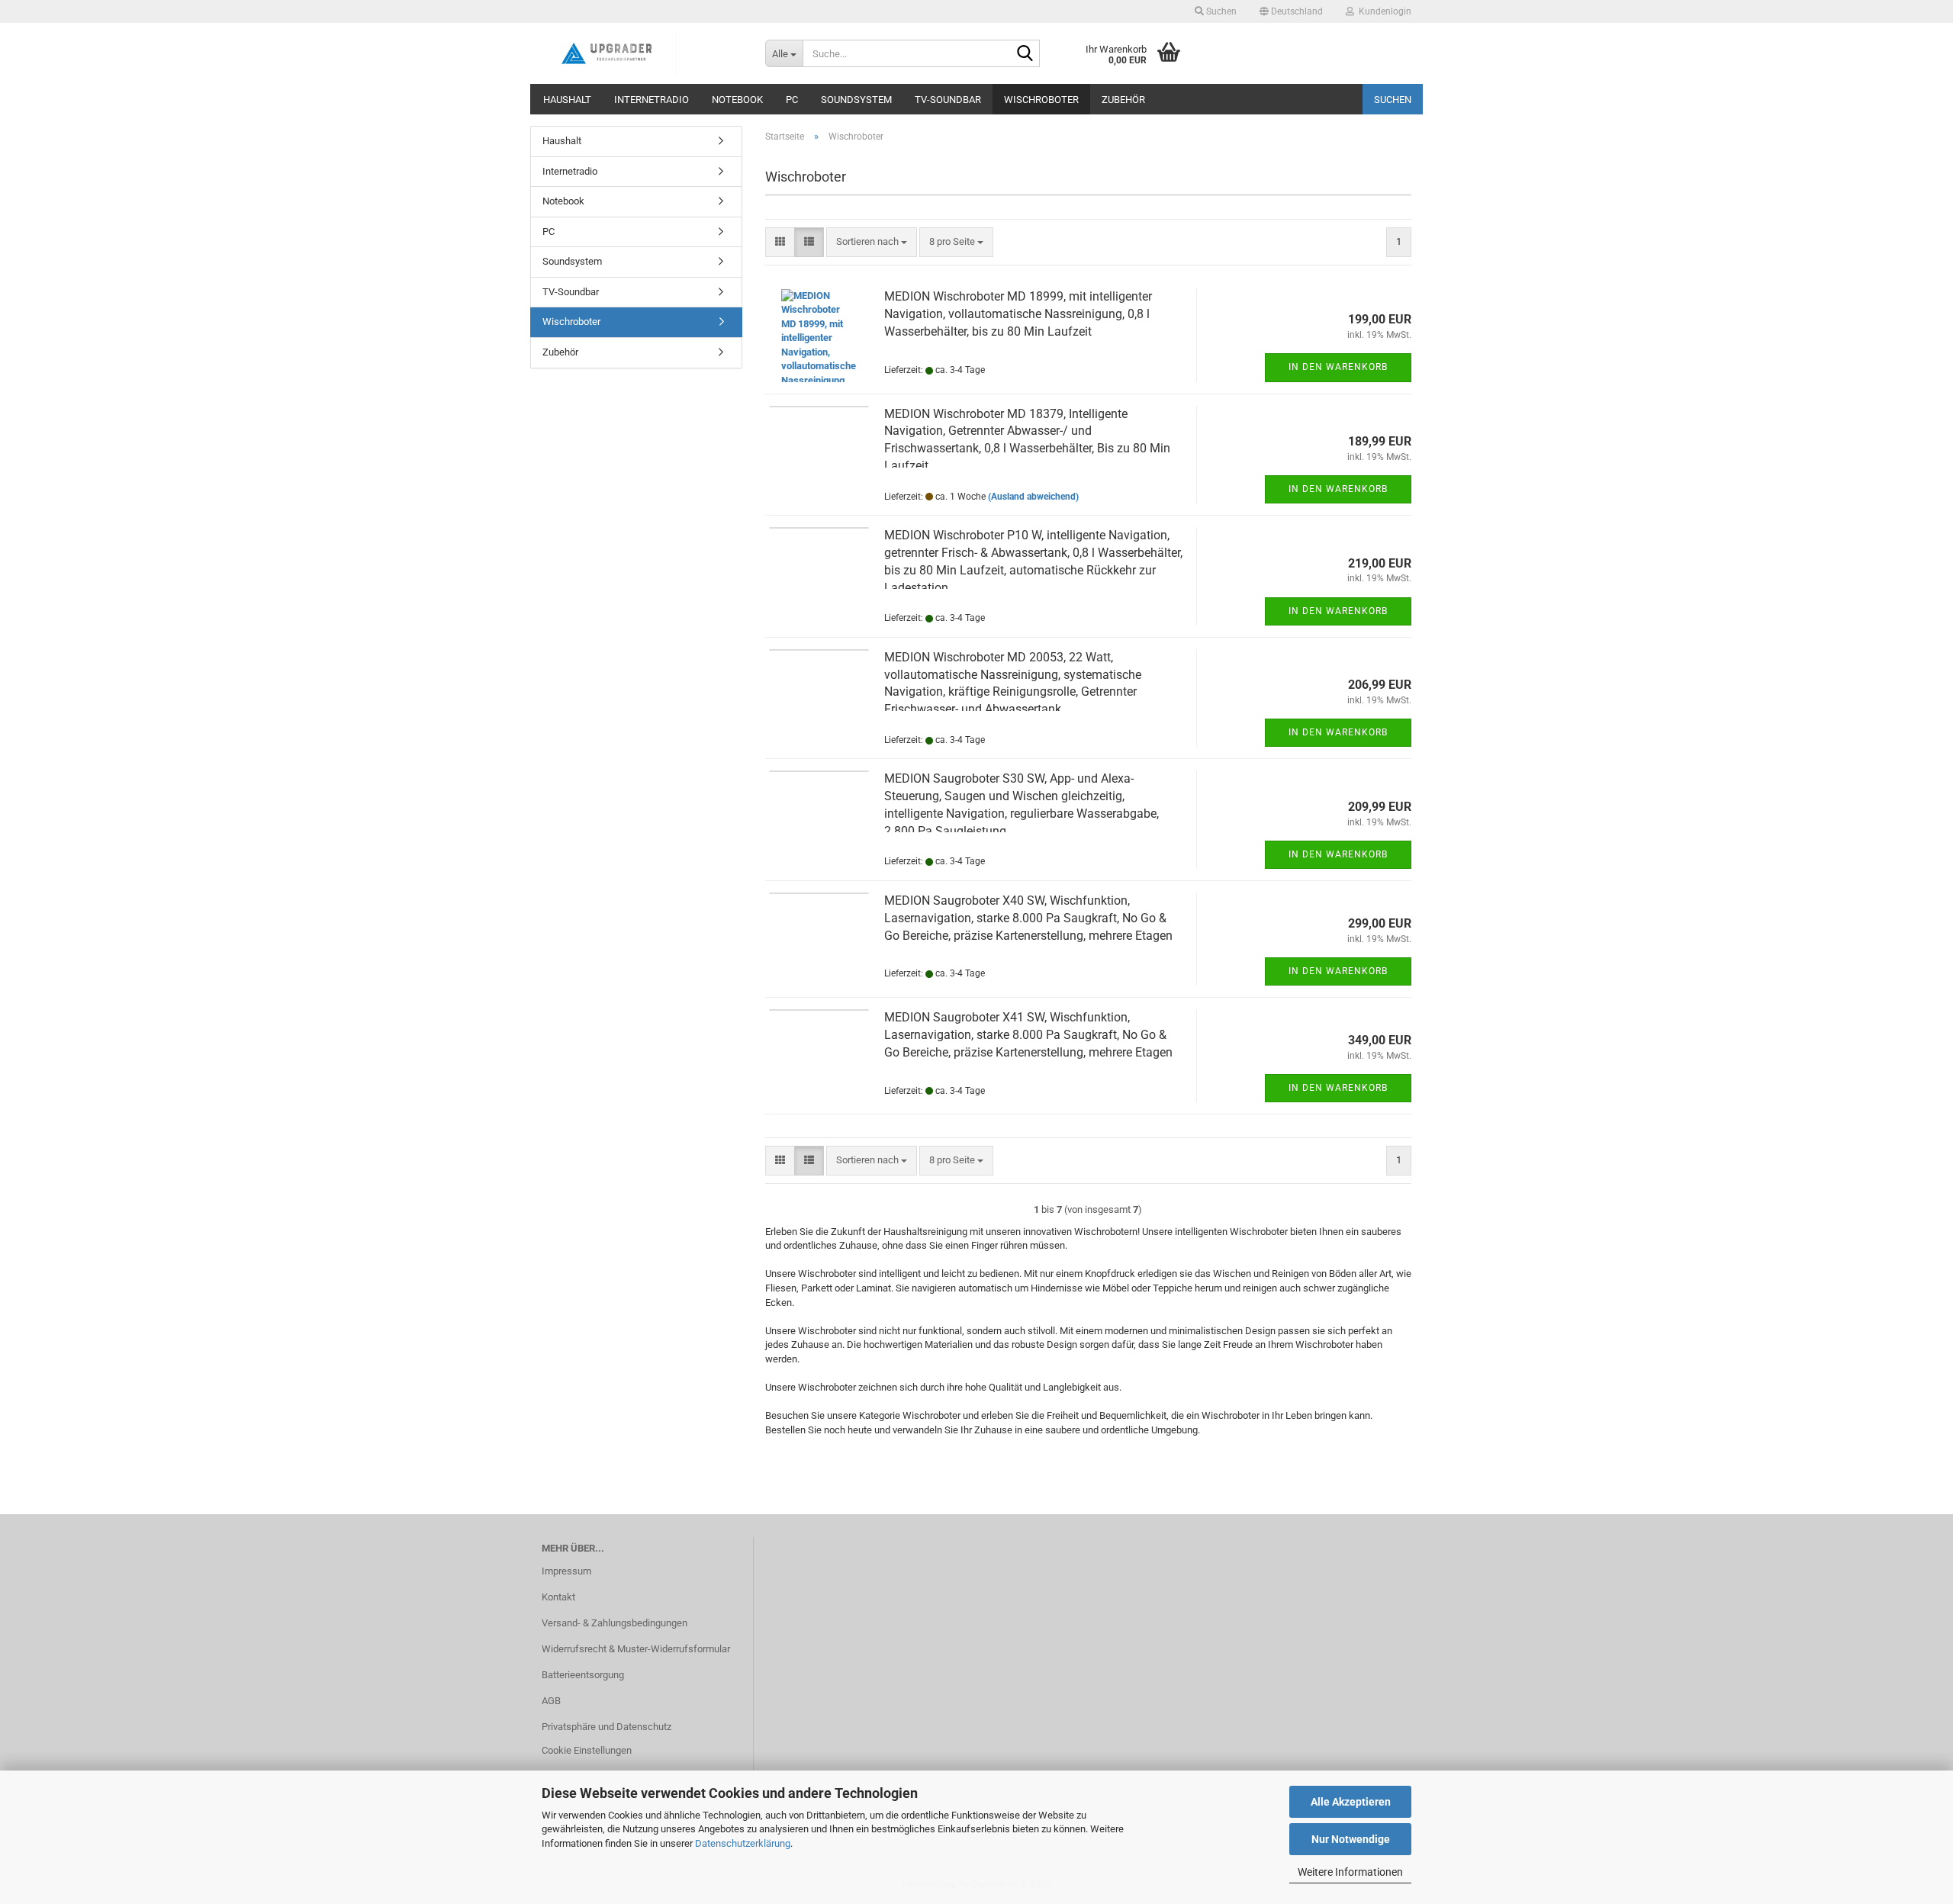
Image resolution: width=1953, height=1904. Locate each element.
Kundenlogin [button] (1383, 11)
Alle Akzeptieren (1351, 1802)
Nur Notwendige (1351, 1839)
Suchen (1393, 100)
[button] (1291, 11)
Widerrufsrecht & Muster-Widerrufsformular (636, 1649)
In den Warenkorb (1338, 367)
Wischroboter (1041, 100)
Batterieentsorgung (583, 1675)
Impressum (566, 1571)
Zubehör (1123, 100)
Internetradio (652, 100)
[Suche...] (1025, 54)
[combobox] (872, 242)
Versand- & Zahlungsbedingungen (615, 1623)
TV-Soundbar (948, 100)
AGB (551, 1701)
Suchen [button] (1220, 11)
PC (792, 100)
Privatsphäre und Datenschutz (606, 1727)
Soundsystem (856, 100)
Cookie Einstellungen (587, 1750)
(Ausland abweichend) (1033, 497)
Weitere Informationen (1350, 1872)
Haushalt (567, 100)
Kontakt (558, 1597)
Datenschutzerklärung (743, 1843)
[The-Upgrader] (642, 53)
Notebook (737, 100)
